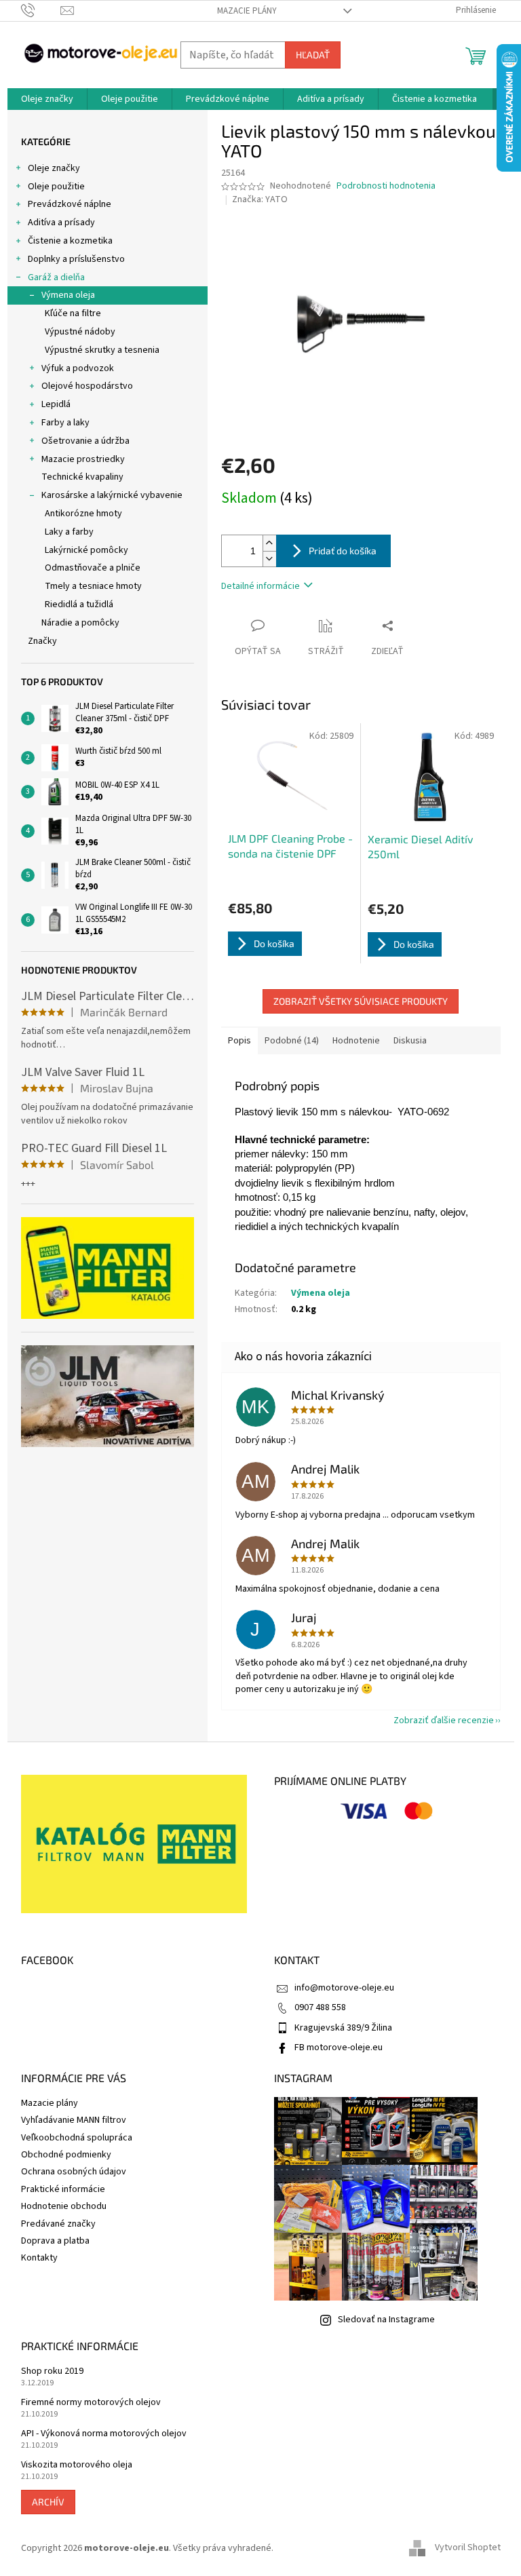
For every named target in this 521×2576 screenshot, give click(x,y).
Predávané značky (58, 2224)
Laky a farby (69, 532)
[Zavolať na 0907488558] (41, 10)
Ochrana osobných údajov (74, 2172)
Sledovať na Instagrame (386, 2320)
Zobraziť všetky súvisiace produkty (361, 1001)
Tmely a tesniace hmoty (93, 586)
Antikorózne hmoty (83, 514)
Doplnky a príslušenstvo (76, 259)
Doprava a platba (55, 2241)
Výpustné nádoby (80, 332)
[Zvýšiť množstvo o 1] (269, 543)
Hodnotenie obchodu (64, 2206)
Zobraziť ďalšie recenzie (444, 1720)
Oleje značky (54, 168)
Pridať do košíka (343, 551)
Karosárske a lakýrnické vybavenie (112, 495)
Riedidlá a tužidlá (79, 604)
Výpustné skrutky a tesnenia (102, 350)
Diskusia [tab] (410, 1041)
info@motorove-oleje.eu (344, 1988)
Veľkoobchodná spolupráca (77, 2138)
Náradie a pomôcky (80, 623)
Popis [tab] (239, 1041)
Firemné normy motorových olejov (91, 2403)
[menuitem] (47, 99)
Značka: (260, 199)
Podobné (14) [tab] (292, 1041)
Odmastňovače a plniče (93, 568)
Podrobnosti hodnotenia (386, 186)
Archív (48, 2502)
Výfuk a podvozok (78, 368)
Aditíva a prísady (61, 223)
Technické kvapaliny (82, 477)
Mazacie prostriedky (83, 459)
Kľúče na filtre (73, 313)
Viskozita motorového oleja (77, 2465)
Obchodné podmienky (66, 2155)
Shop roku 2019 (52, 2371)
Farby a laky (65, 423)
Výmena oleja (68, 295)
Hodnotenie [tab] (356, 1041)
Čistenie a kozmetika (70, 241)
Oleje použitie (56, 187)
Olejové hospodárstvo (87, 386)
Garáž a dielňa (56, 277)
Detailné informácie (260, 586)
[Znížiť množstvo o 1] (269, 559)
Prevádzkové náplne (70, 204)
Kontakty (39, 2258)
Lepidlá (56, 404)
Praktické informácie (63, 2189)
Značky (42, 641)
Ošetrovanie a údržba (85, 441)
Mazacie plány (247, 11)
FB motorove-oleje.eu (339, 2048)
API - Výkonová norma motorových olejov (104, 2434)
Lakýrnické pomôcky (86, 550)
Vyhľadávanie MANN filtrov (74, 2120)
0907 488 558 (320, 2007)
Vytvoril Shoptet (468, 2548)
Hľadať (313, 55)
